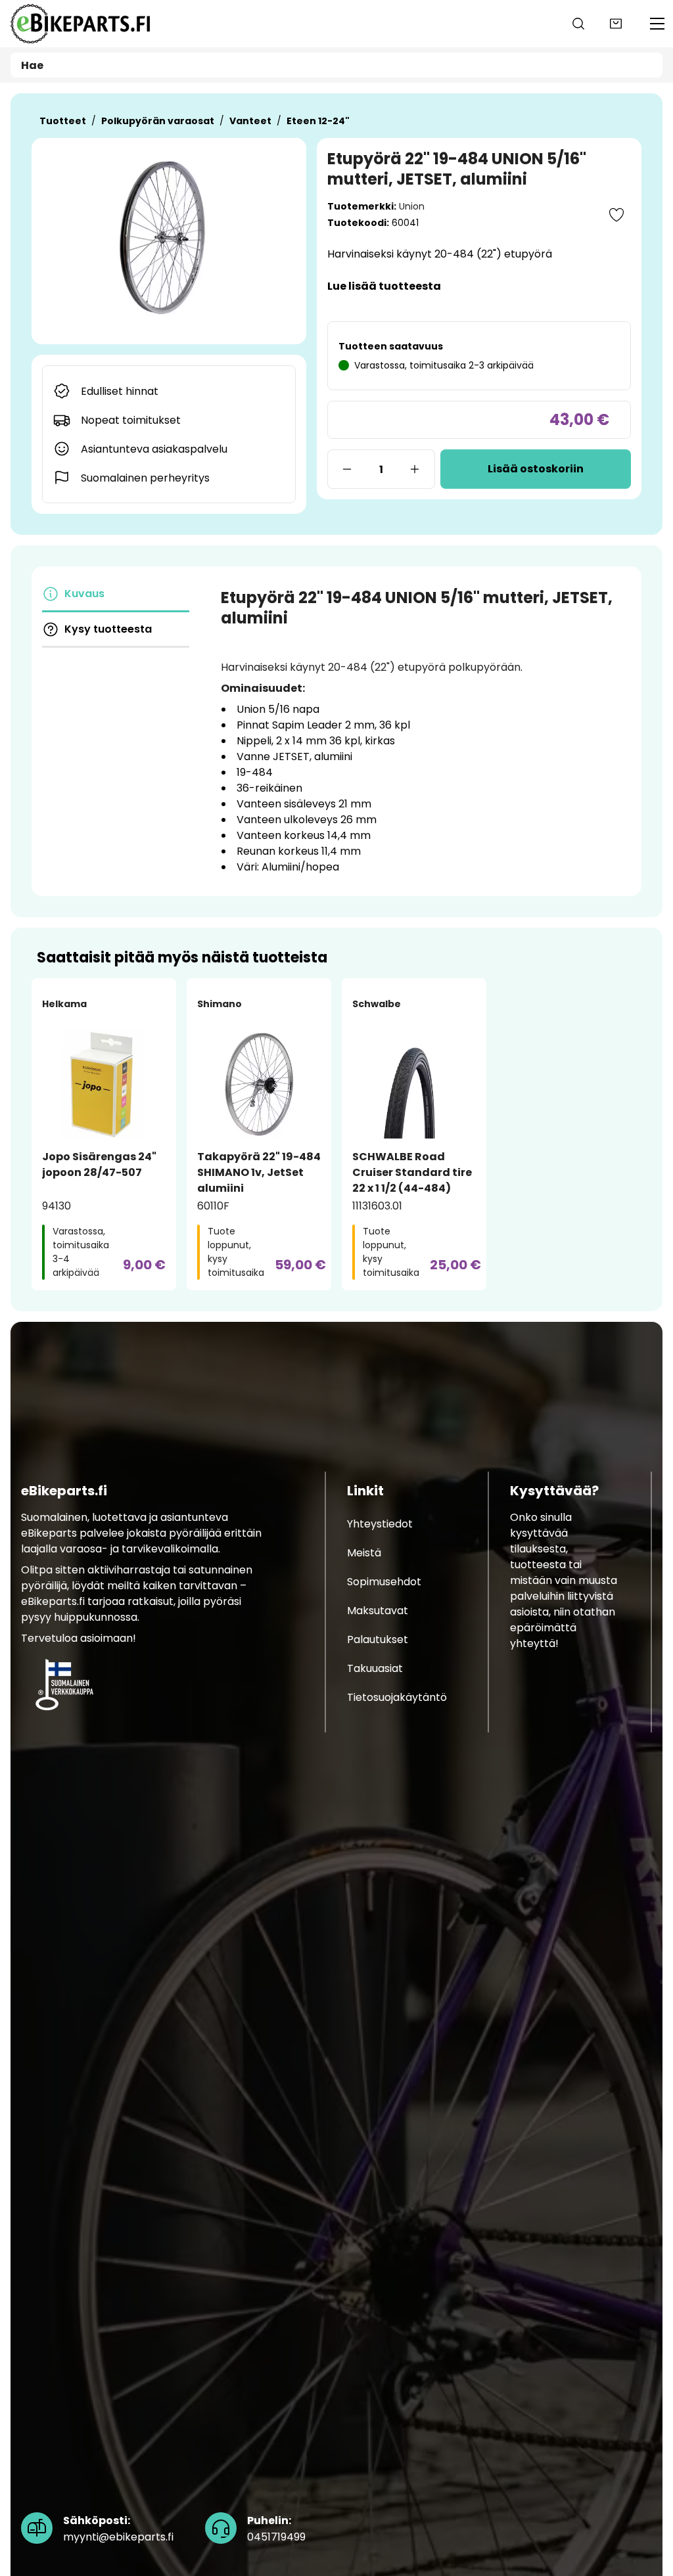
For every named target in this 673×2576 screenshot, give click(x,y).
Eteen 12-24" (318, 121)
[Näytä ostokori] (616, 24)
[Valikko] (657, 24)
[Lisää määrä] (415, 469)
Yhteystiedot (380, 1524)
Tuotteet (63, 121)
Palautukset (378, 1639)
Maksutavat (378, 1611)
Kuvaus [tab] (84, 594)
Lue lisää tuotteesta (384, 286)
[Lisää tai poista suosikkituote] (616, 215)
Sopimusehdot (384, 1582)
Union (412, 206)
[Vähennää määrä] (347, 469)
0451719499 (276, 2529)
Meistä (364, 1553)
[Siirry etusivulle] (80, 24)
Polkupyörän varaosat (158, 121)
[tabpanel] (421, 731)
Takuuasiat (375, 1668)
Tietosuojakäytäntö (397, 1697)
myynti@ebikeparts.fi (118, 2529)
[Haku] (578, 24)
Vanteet (250, 121)
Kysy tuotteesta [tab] (108, 629)
